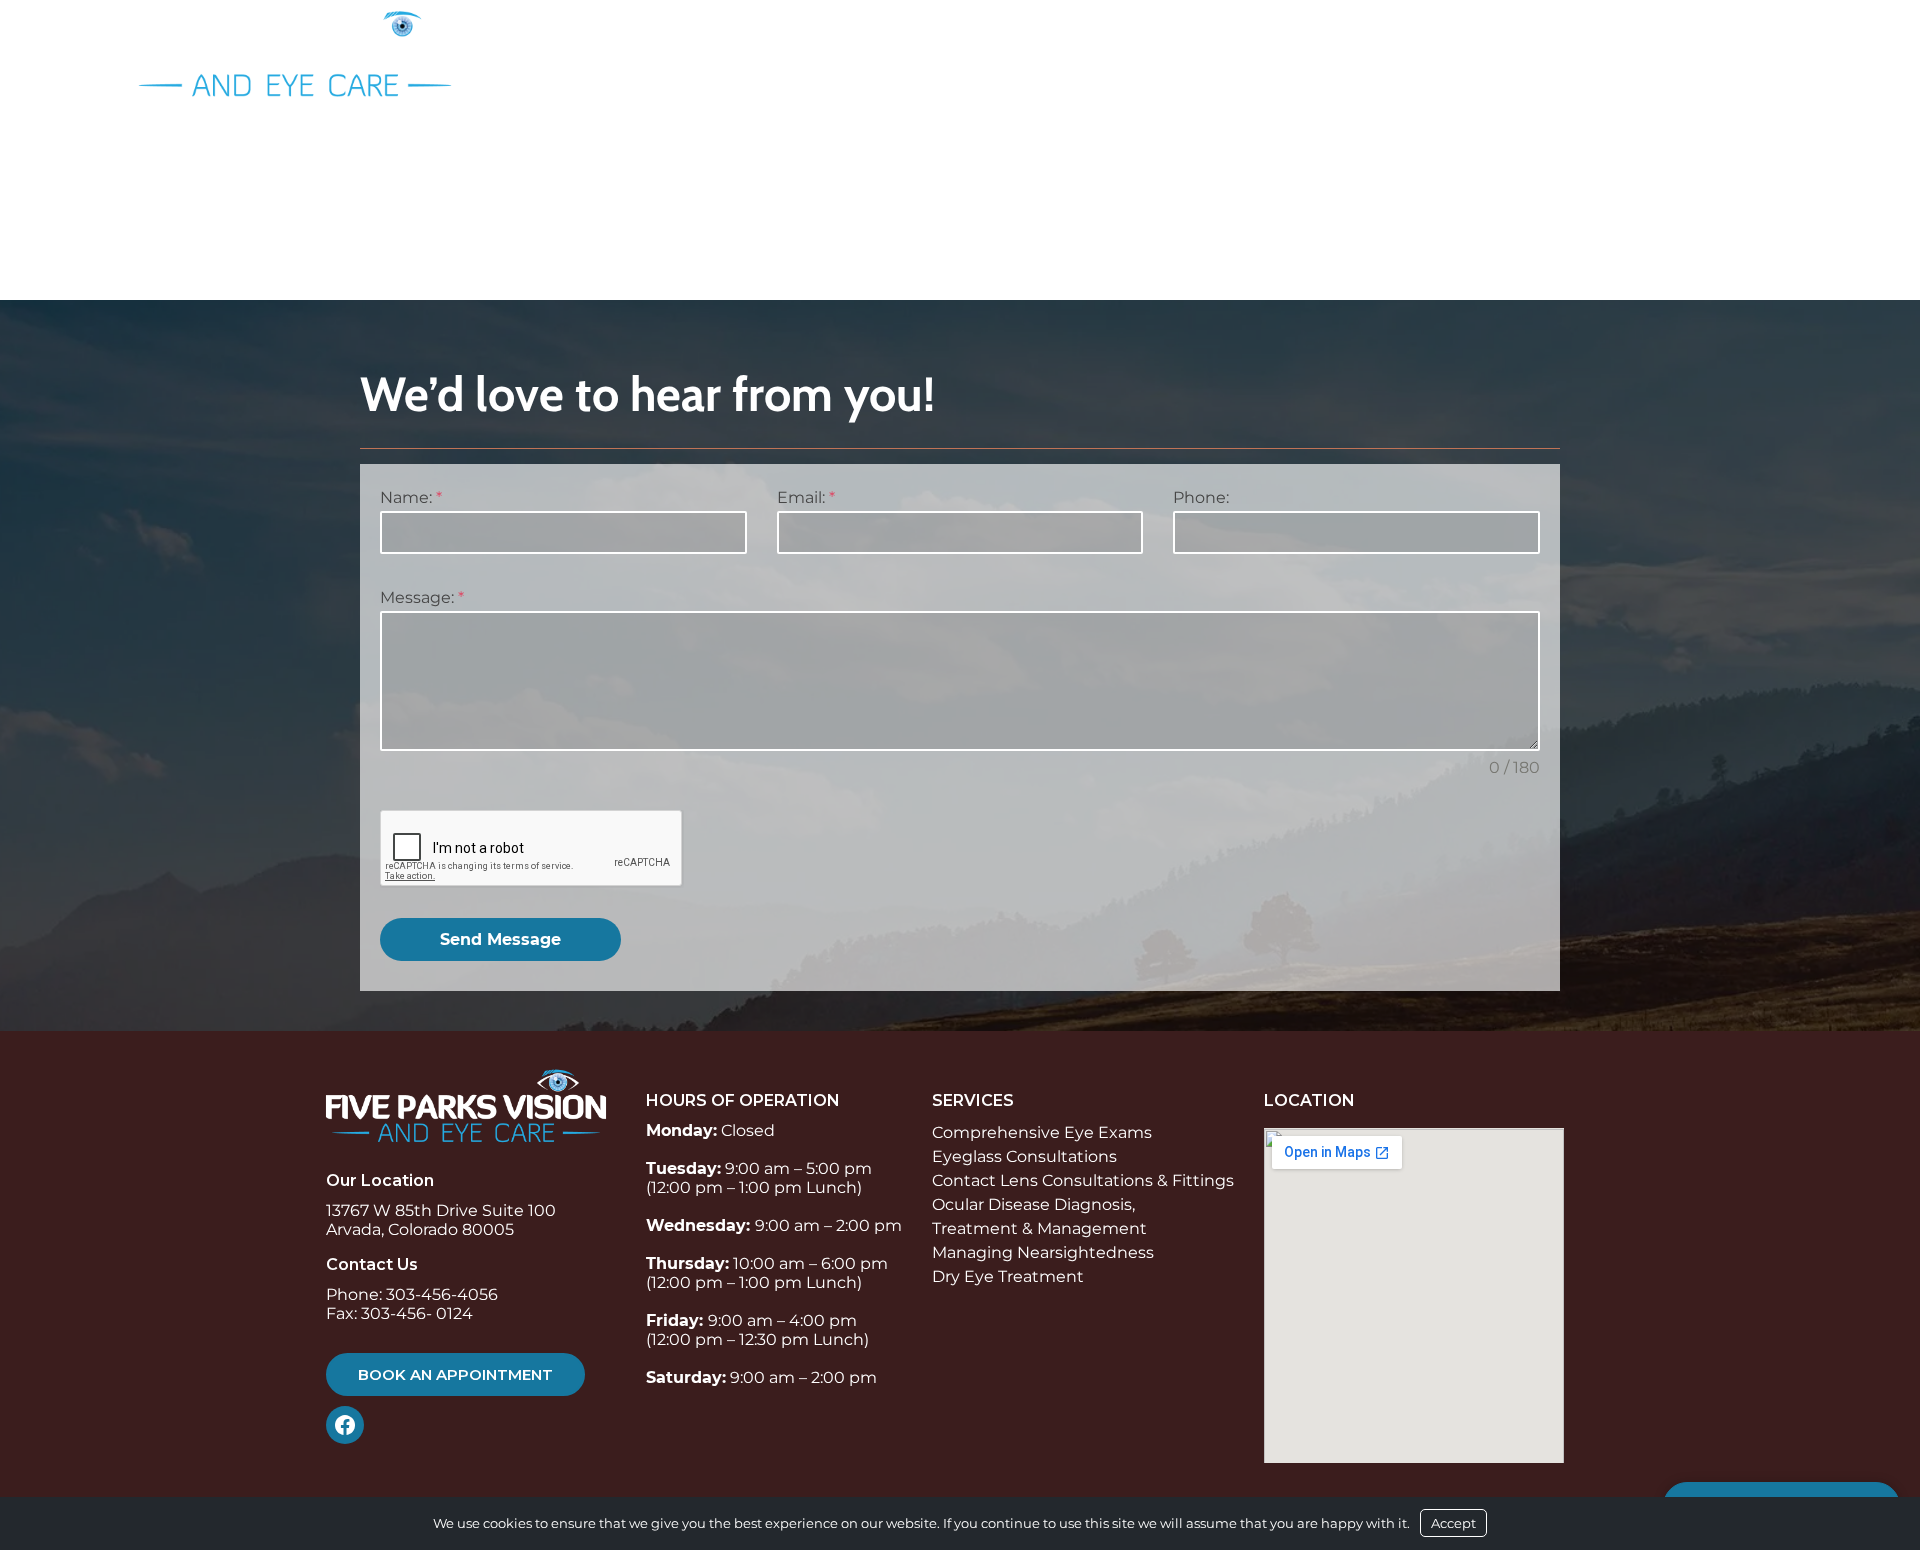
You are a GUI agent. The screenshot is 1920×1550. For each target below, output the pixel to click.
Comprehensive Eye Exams (1042, 1132)
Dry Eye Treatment (1008, 1276)
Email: (806, 497)
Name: (411, 497)
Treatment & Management (1039, 1228)
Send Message (500, 939)
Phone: (1201, 497)
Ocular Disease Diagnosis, (1033, 1204)
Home (1284, 47)
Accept (1453, 1523)
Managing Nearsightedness (1043, 1252)
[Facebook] (350, 1425)
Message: (422, 597)
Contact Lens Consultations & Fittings (1083, 1180)
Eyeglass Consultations (1024, 1156)
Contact (1762, 47)
